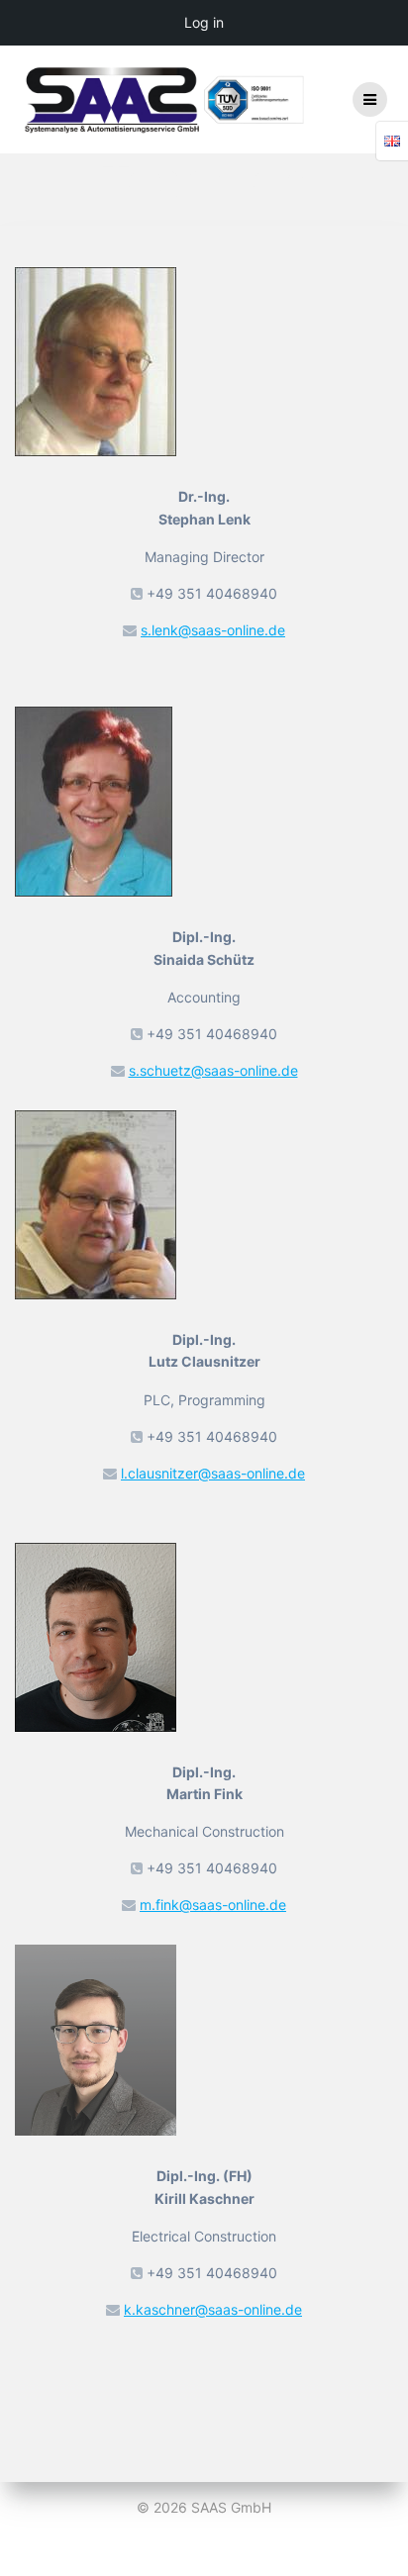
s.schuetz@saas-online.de (213, 1070)
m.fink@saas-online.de (213, 1905)
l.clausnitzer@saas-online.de (213, 1473)
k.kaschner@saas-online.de (213, 2309)
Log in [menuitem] (204, 22)
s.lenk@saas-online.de (213, 630)
